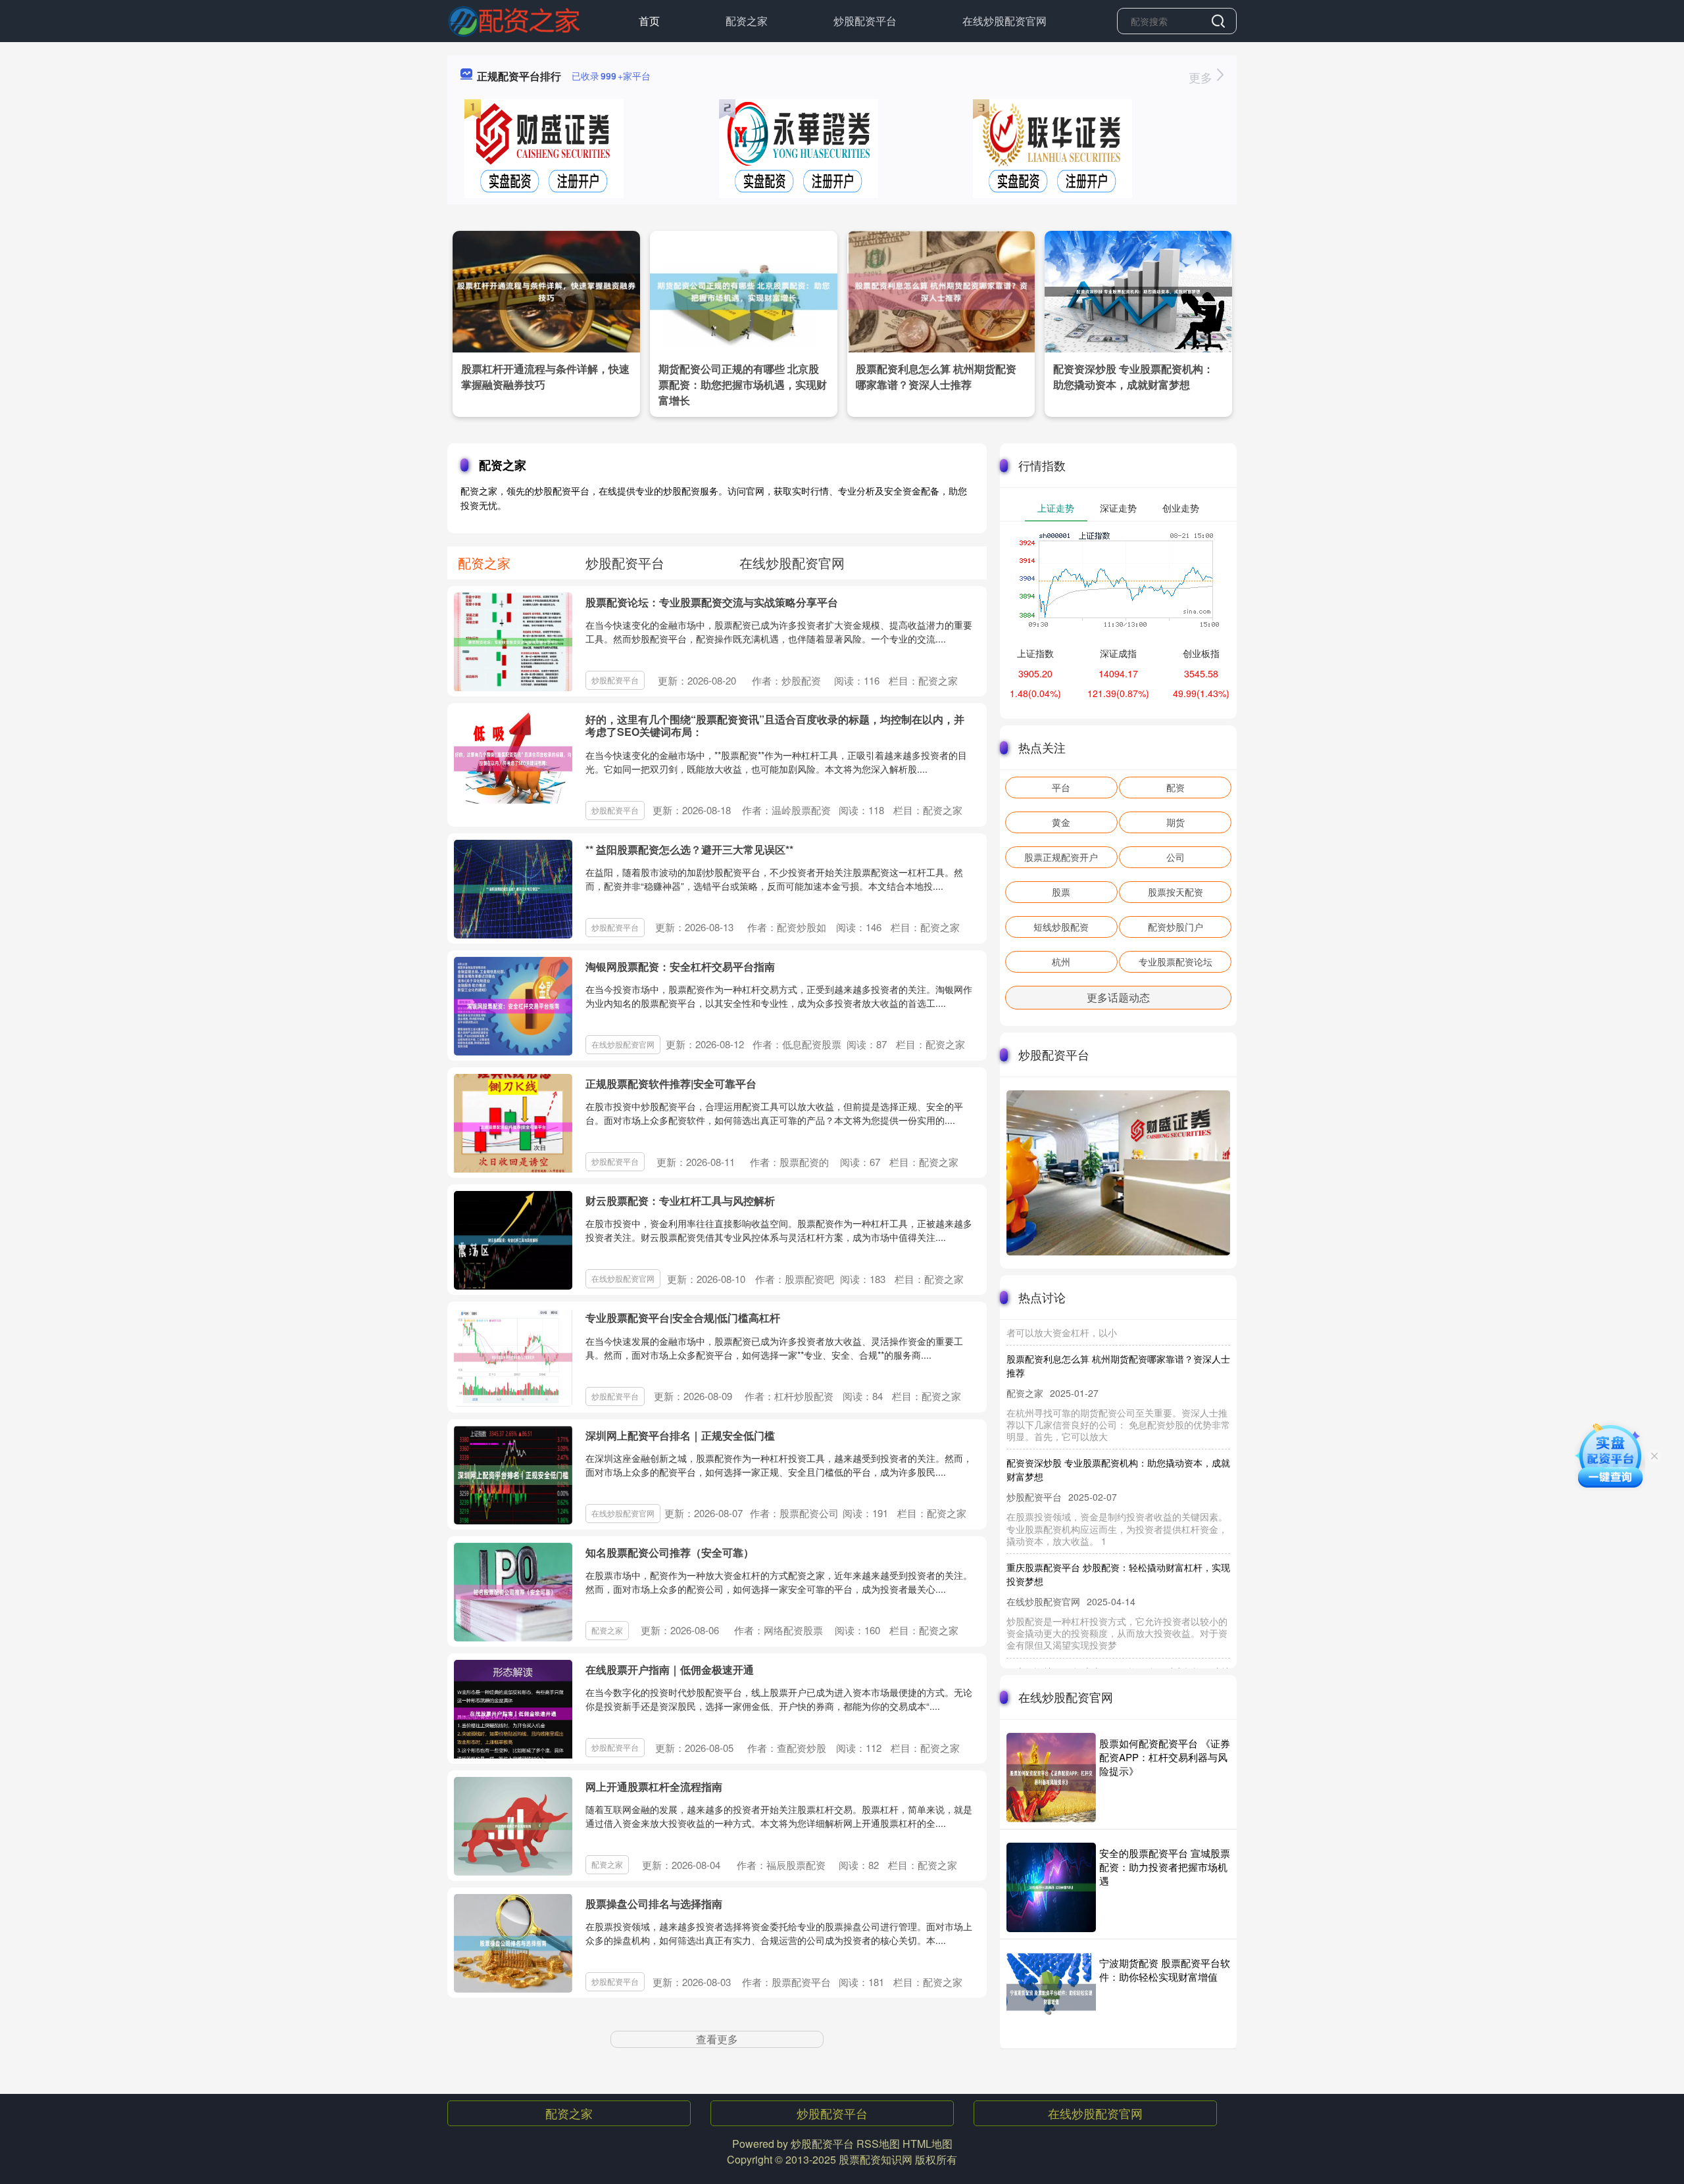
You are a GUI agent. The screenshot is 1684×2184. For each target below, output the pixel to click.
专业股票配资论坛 (1176, 961)
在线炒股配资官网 (1004, 21)
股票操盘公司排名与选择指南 (654, 1904)
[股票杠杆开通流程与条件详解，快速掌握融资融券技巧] (546, 290)
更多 (1202, 77)
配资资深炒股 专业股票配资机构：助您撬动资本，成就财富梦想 (1133, 376)
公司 (1176, 857)
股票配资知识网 (876, 2159)
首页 (649, 21)
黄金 (1061, 822)
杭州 (1061, 961)
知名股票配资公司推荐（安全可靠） (670, 1552)
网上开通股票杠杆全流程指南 (654, 1786)
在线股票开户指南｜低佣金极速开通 (670, 1669)
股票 (1061, 892)
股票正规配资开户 (1061, 857)
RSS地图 (878, 2144)
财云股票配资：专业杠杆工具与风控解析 (680, 1201)
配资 (1176, 787)
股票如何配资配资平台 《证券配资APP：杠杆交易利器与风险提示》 (1165, 1757)
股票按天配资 (1176, 892)
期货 (1176, 822)
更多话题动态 (1118, 997)
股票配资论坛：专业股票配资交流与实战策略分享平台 (712, 602)
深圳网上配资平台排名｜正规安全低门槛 (680, 1435)
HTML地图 (928, 2144)
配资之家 (747, 21)
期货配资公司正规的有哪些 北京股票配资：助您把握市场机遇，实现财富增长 (743, 384)
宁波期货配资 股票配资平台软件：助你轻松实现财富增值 (1165, 1970)
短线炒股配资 (1061, 927)
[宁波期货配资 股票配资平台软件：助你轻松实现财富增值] (1051, 1997)
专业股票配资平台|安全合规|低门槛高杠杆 (683, 1318)
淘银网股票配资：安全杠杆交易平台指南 (680, 966)
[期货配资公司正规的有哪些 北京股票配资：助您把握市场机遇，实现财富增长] (744, 290)
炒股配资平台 (865, 21)
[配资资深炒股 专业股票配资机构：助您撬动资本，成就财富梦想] (1138, 290)
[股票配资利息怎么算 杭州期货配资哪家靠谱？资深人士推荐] (941, 290)
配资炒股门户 (1176, 927)
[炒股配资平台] (514, 20)
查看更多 (717, 2039)
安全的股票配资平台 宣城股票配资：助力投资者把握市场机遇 (1165, 1867)
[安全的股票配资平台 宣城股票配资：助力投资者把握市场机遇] (1051, 1887)
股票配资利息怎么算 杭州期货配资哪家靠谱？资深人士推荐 (936, 376)
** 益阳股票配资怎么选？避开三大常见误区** (689, 849)
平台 (1061, 787)
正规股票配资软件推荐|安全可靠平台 (671, 1083)
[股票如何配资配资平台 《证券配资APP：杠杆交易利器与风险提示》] (1051, 1778)
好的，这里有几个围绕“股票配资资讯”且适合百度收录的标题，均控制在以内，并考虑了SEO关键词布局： (775, 725)
